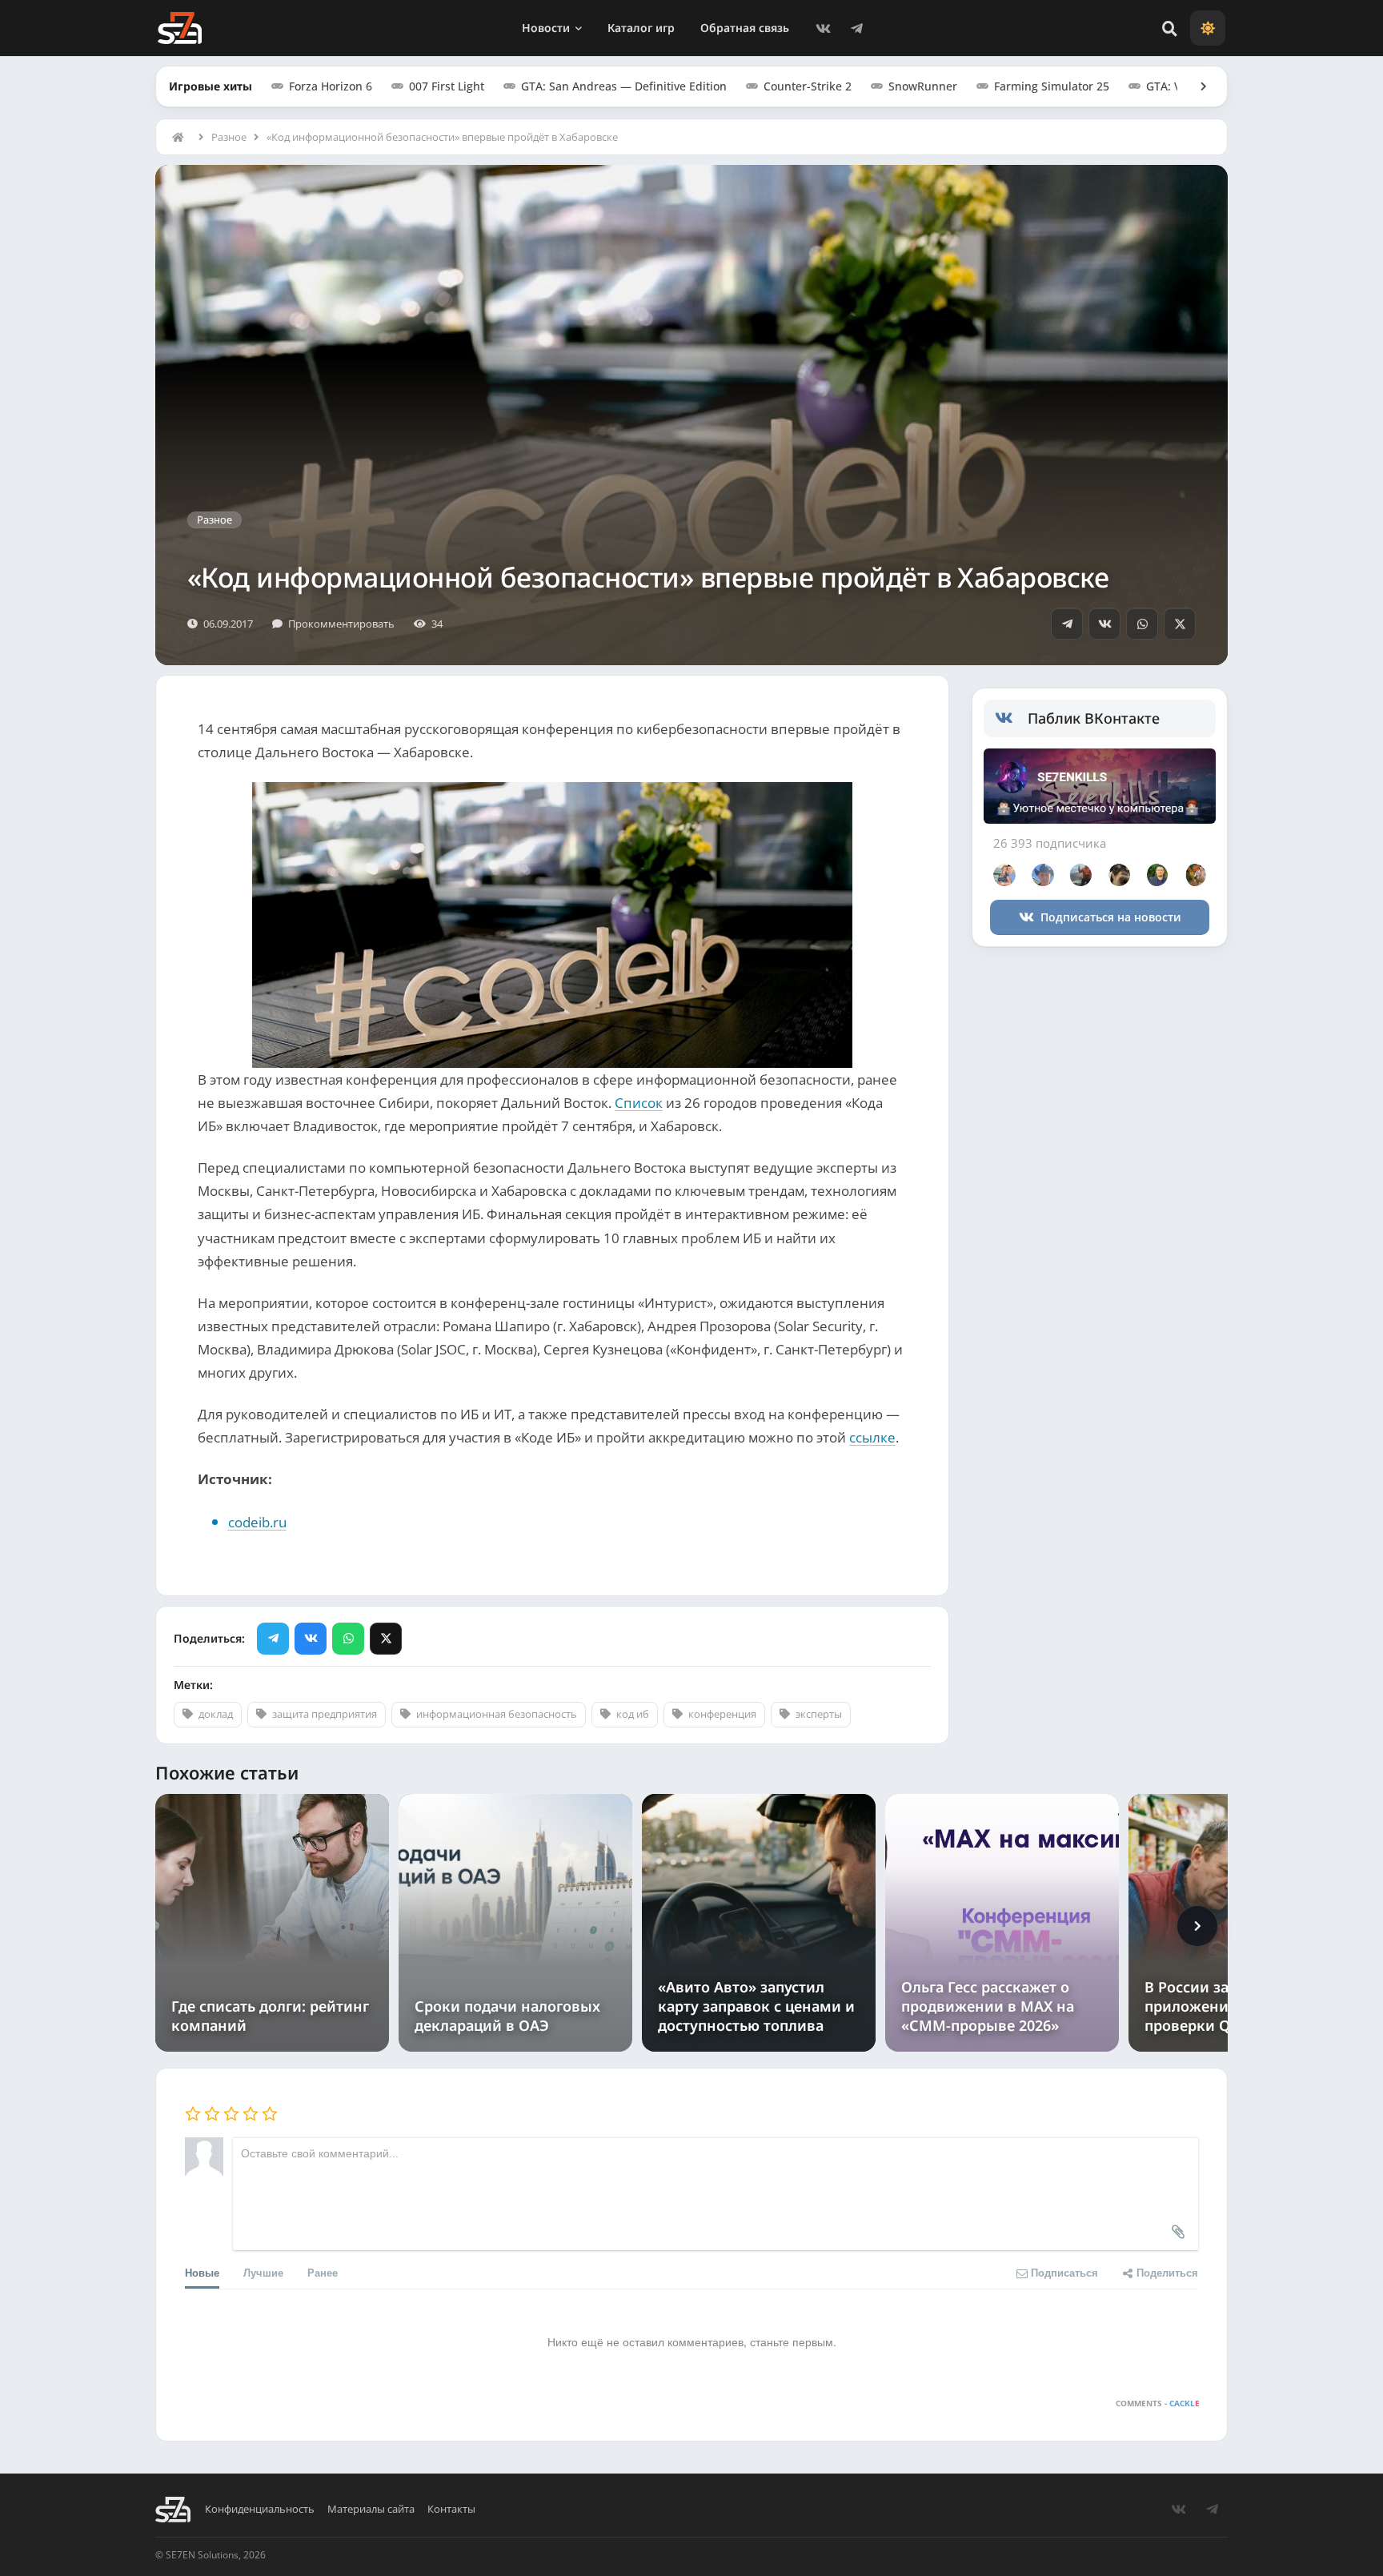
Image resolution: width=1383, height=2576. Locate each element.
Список (639, 1103)
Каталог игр (641, 28)
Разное (229, 137)
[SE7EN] (180, 28)
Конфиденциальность (260, 2509)
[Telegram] (856, 28)
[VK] (823, 28)
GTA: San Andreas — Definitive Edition (624, 86)
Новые (202, 2272)
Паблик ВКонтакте (1094, 718)
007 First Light (447, 86)
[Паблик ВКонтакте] (1011, 719)
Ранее (323, 2272)
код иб (633, 1714)
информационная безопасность (497, 1714)
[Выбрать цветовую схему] (1208, 28)
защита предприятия (325, 1714)
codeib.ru (257, 1522)
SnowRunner (923, 86)
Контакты (451, 2509)
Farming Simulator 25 (1052, 86)
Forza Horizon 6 (331, 86)
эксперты (819, 1714)
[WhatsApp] (1142, 624)
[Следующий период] (1197, 1926)
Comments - (1158, 2403)
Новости (546, 28)
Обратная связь (745, 28)
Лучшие (263, 2272)
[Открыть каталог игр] (1196, 86)
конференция (722, 1714)
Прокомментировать (341, 624)
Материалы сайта (371, 2509)
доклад (216, 1714)
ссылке (872, 1437)
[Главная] (182, 137)
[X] (1180, 624)
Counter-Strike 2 (808, 86)
